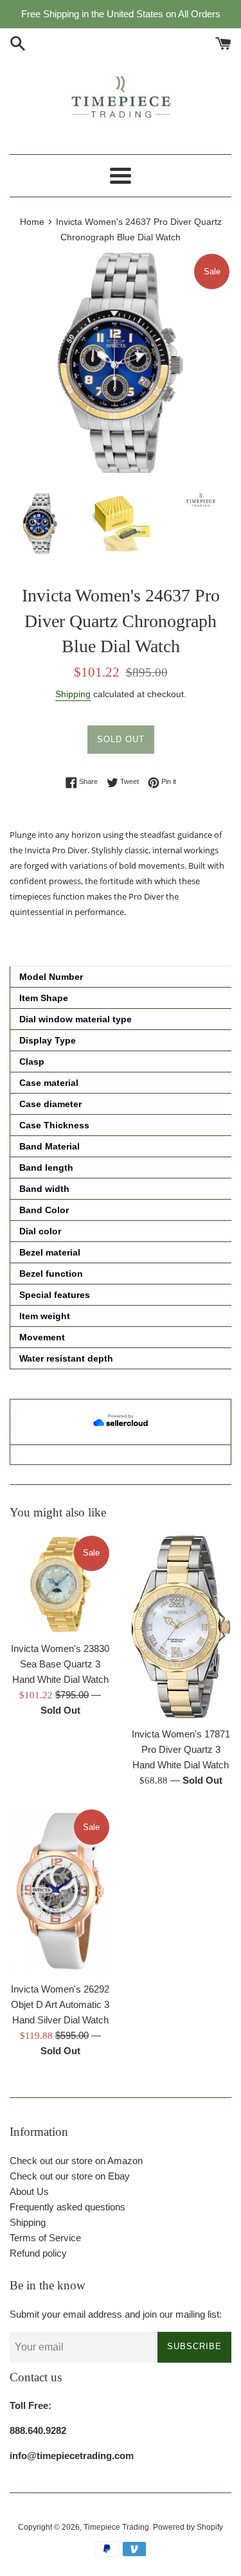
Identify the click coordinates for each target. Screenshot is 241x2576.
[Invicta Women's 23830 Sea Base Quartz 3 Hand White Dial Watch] (60, 1585)
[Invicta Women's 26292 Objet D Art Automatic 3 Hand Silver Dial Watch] (60, 1891)
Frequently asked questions (67, 2207)
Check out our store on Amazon (76, 2161)
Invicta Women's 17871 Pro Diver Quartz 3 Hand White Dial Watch (181, 1749)
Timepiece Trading (116, 2527)
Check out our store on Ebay (70, 2176)
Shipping (73, 694)
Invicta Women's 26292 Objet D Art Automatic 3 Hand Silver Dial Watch (60, 2004)
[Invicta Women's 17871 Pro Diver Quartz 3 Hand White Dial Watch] (181, 1627)
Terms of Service (45, 2238)
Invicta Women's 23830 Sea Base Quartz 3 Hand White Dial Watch (60, 1664)
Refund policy (38, 2253)
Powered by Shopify (188, 2527)
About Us (29, 2191)
